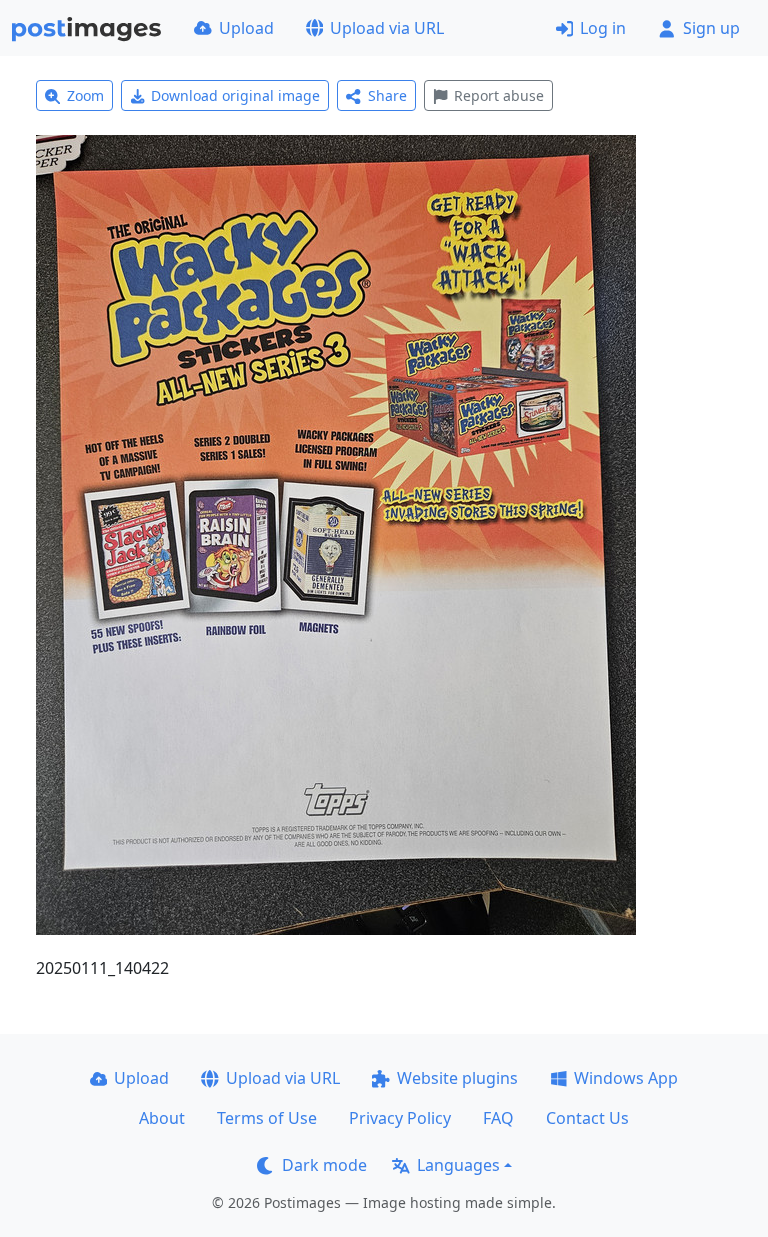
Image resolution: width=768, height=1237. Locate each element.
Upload (246, 28)
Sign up (711, 28)
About (162, 1118)
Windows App (626, 1078)
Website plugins (457, 1078)
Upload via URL (387, 28)
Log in (603, 28)
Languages (458, 1165)
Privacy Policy (400, 1118)
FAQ (498, 1118)
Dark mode (324, 1165)
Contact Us (587, 1118)
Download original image (235, 95)
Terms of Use (267, 1118)
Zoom (85, 95)
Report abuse (499, 95)
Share (387, 95)
